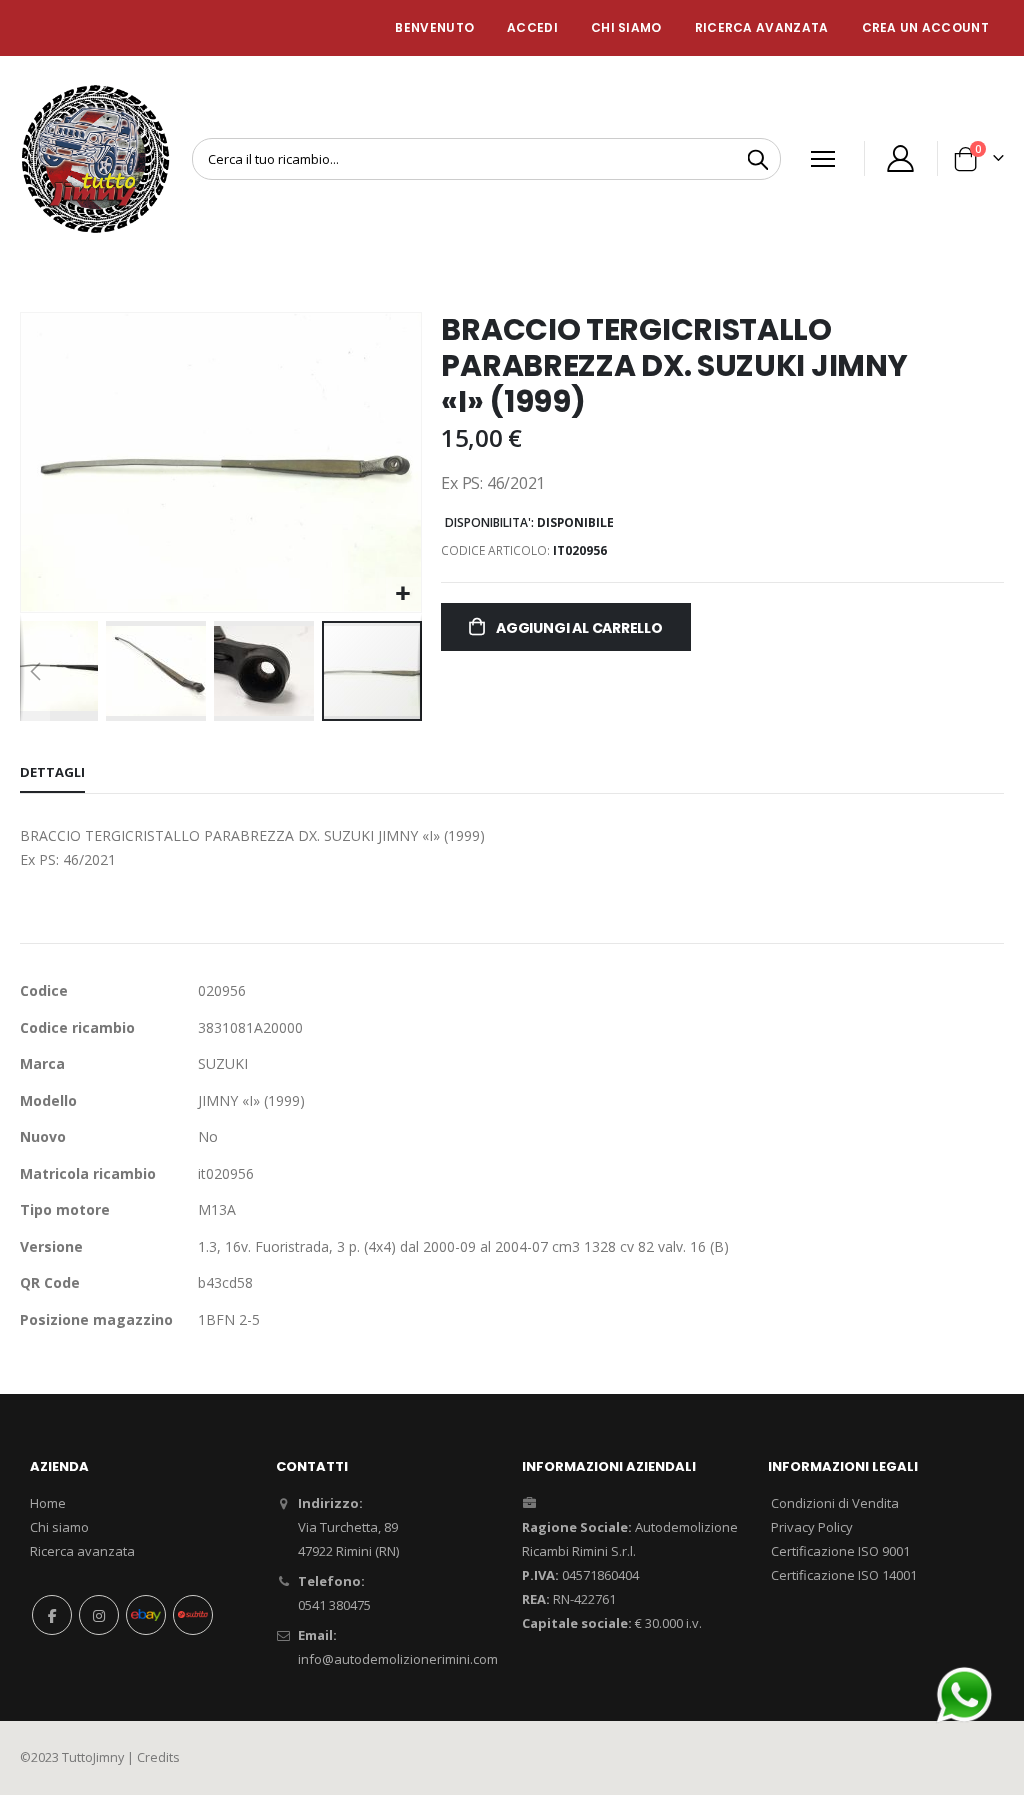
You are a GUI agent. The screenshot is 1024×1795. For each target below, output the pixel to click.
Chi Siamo (626, 27)
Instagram (99, 1615)
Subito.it (193, 1615)
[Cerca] (758, 160)
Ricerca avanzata (762, 27)
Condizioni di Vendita (835, 1503)
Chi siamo (59, 1527)
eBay (146, 1615)
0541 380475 (334, 1605)
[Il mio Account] (901, 158)
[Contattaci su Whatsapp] (964, 1693)
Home (48, 1503)
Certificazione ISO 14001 (844, 1575)
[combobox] (486, 159)
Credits (158, 1757)
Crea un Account (926, 27)
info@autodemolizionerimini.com (398, 1659)
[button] (403, 594)
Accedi (532, 27)
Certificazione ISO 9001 (840, 1551)
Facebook (52, 1615)
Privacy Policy (812, 1527)
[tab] (52, 773)
